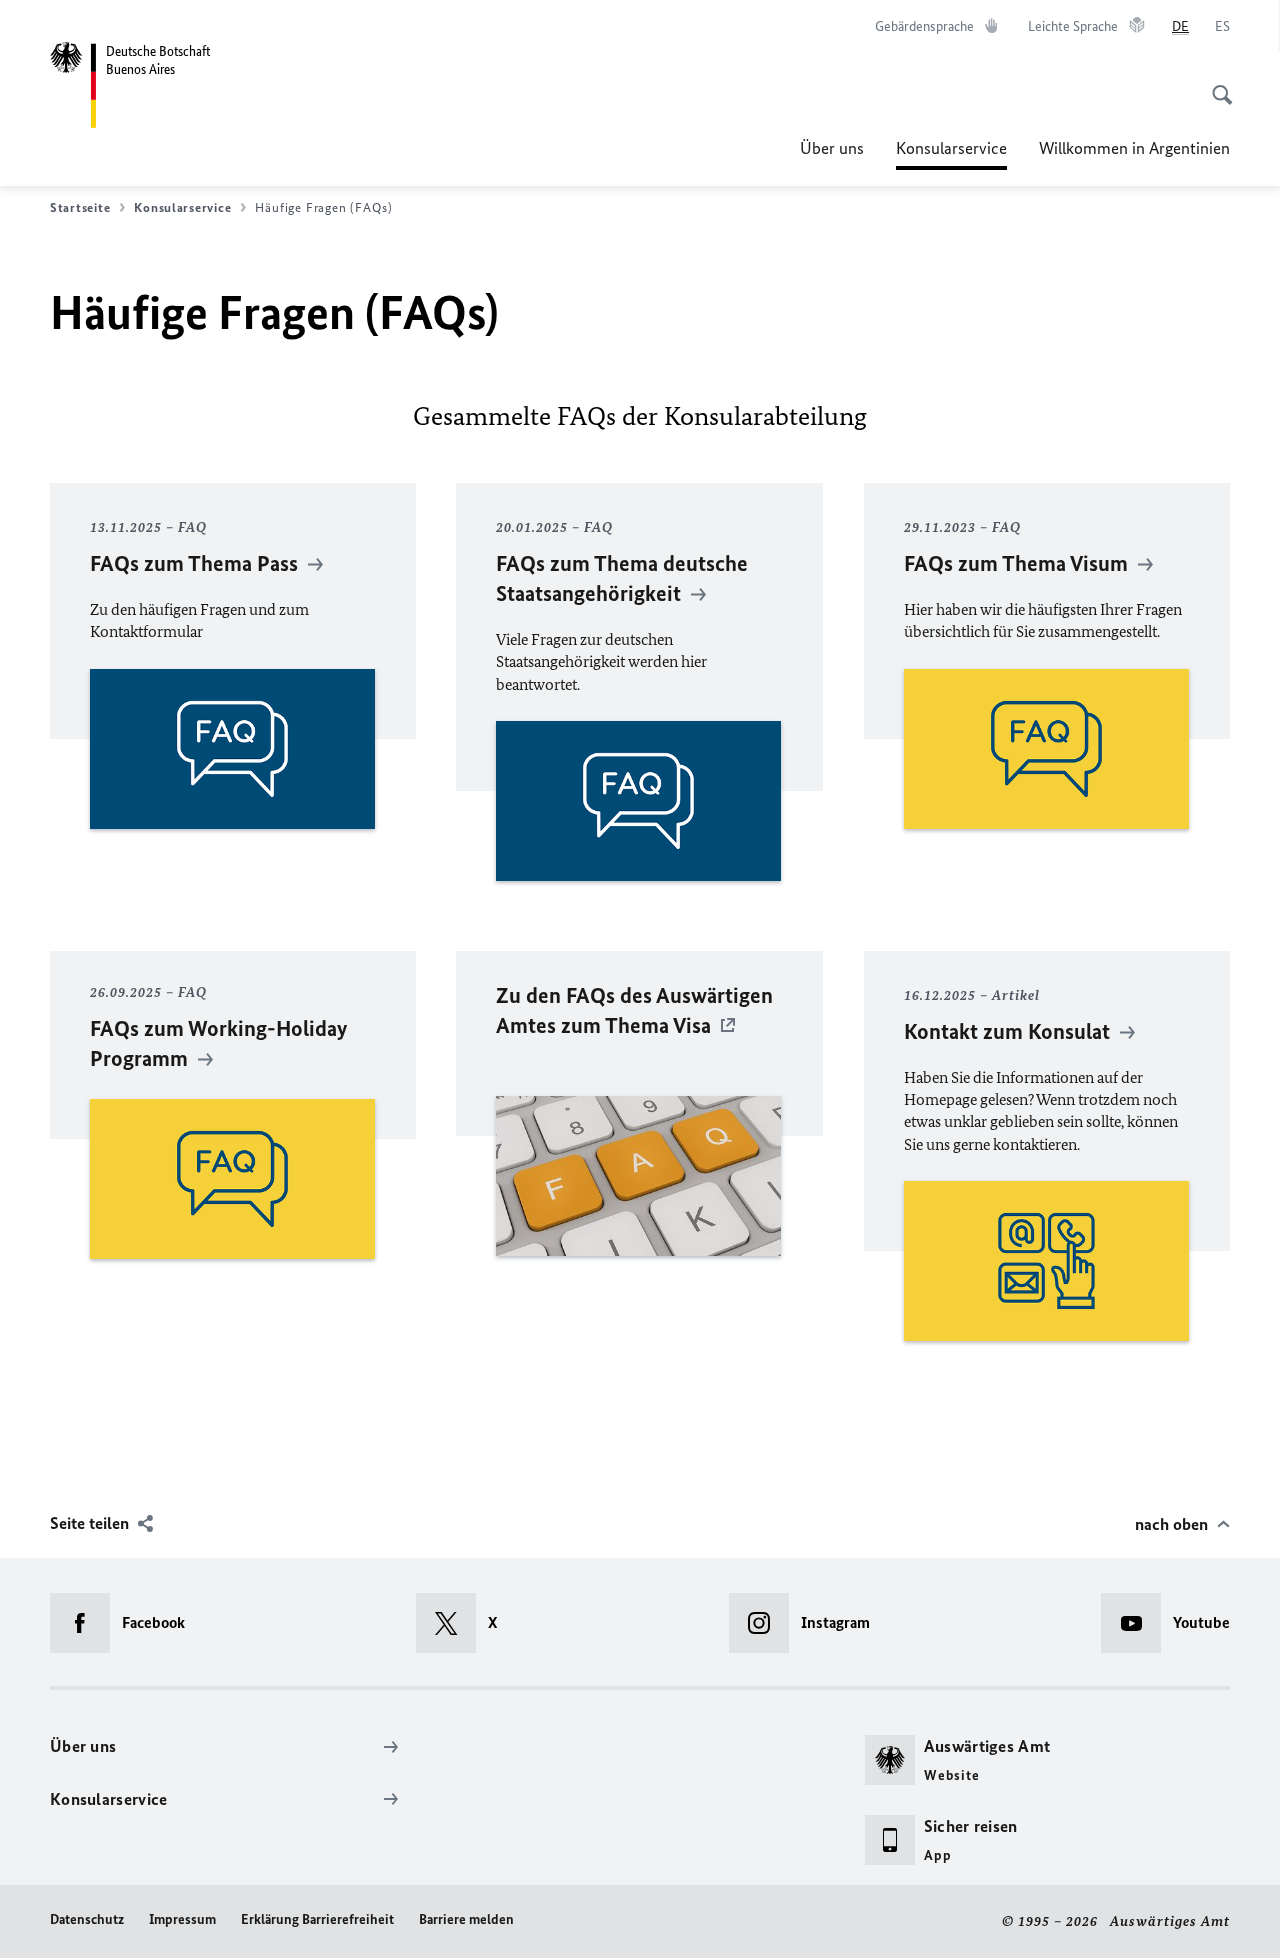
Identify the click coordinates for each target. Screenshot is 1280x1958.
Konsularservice (951, 154)
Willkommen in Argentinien (1134, 148)
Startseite (80, 207)
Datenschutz (87, 1919)
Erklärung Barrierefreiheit (317, 1919)
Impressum (182, 1919)
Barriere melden (466, 1919)
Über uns (832, 148)
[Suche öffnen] (1216, 84)
